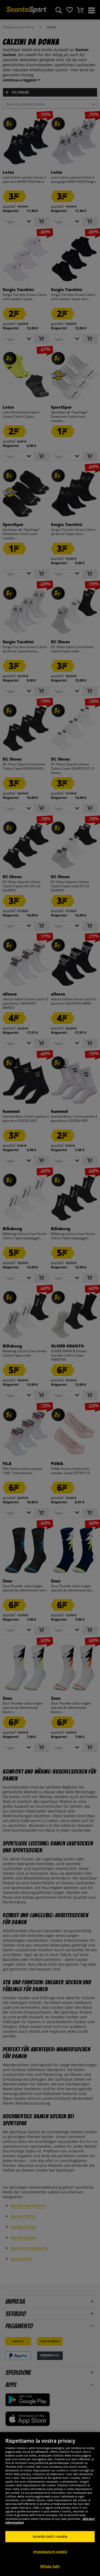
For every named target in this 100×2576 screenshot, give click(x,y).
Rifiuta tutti (50, 2566)
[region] (50, 2504)
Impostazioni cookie (50, 2552)
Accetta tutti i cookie (50, 2536)
